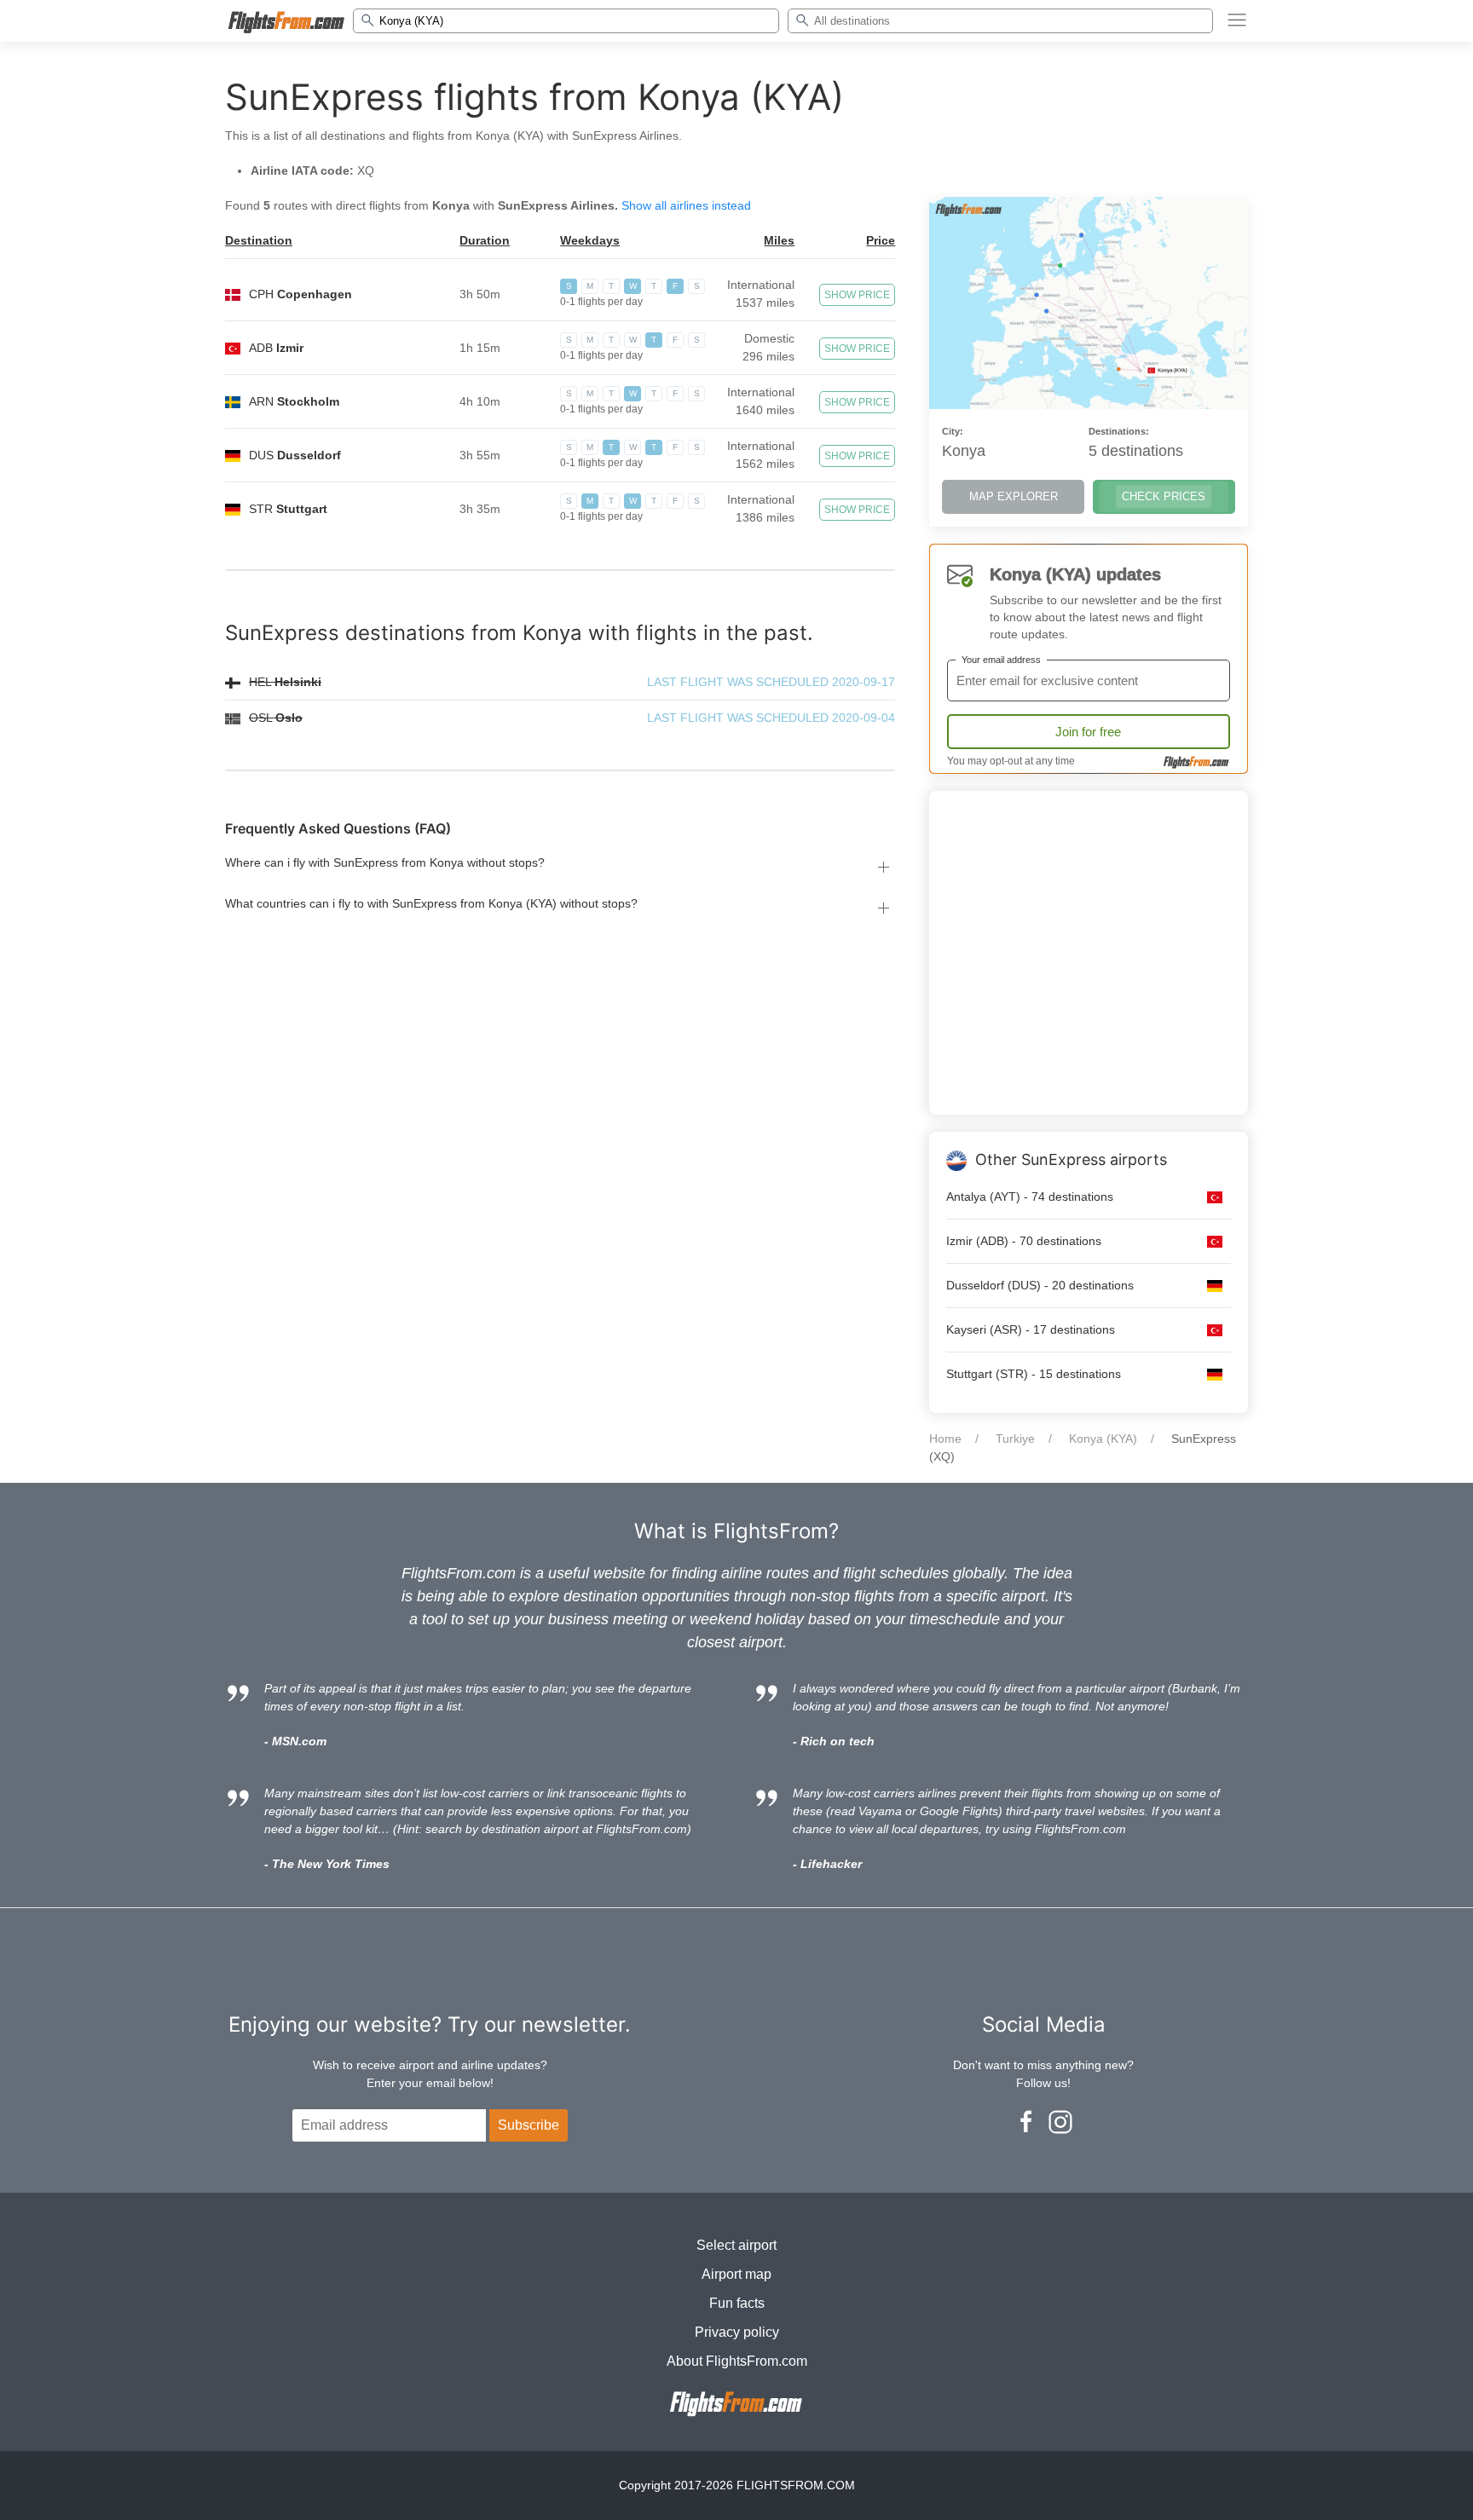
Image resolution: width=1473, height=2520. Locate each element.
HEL (285, 682)
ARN (294, 401)
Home (945, 1439)
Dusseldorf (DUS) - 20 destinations (1040, 1285)
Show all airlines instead (686, 205)
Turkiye (1015, 1439)
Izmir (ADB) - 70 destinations (1024, 1241)
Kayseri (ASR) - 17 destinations (1031, 1329)
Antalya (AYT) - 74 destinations (1030, 1197)
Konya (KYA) (1103, 1439)
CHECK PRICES (1164, 496)
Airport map (736, 2274)
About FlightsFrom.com (737, 2361)
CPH (300, 294)
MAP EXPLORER (1014, 496)
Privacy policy (737, 2332)
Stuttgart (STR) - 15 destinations (1034, 1374)
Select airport (736, 2245)
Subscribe (529, 2125)
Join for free (1088, 732)
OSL (276, 718)
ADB (276, 348)
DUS (295, 455)
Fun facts (737, 2303)
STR (288, 509)
